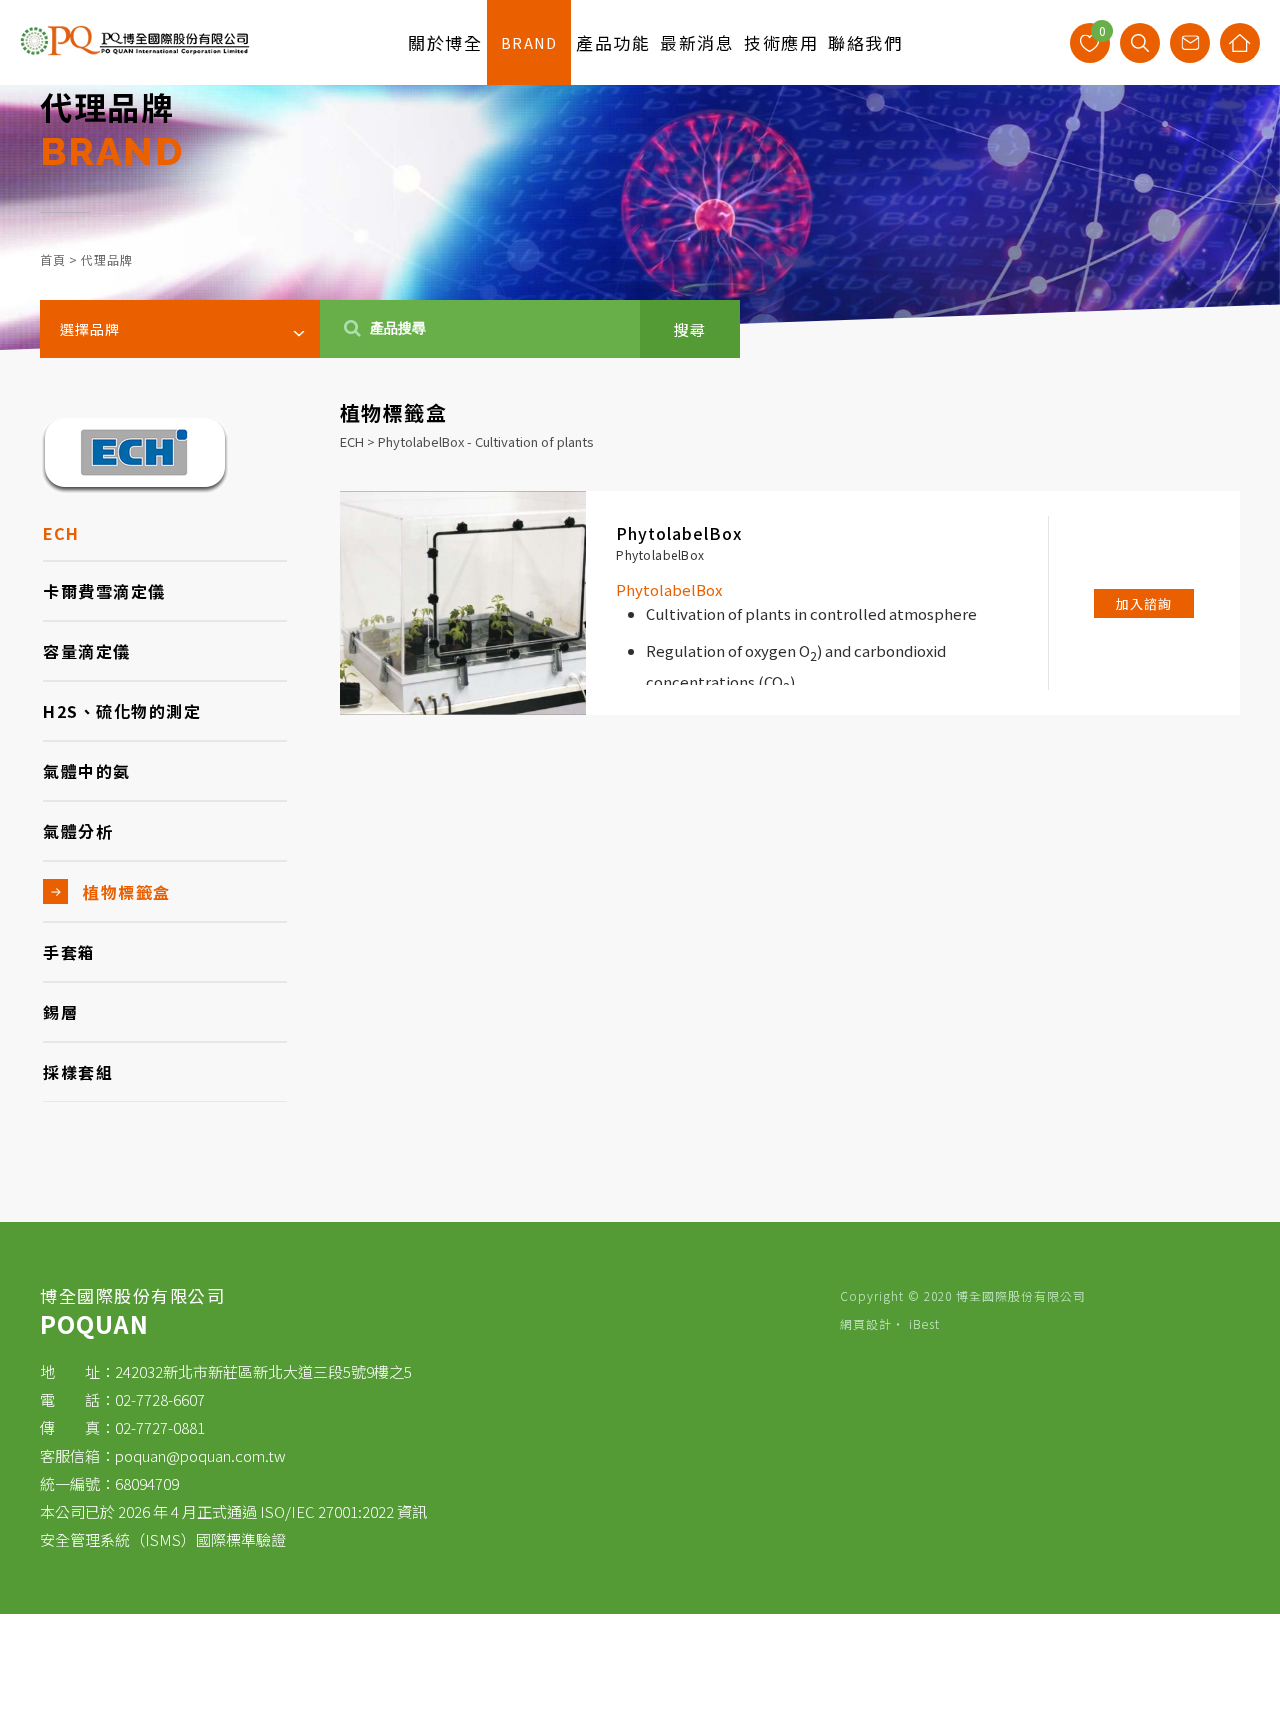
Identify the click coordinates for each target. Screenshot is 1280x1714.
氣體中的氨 (87, 771)
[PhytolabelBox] (463, 603)
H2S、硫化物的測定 (122, 711)
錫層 (60, 1012)
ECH (61, 533)
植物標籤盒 (127, 892)
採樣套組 (78, 1072)
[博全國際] (135, 50)
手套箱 (69, 952)
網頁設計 (866, 1323)
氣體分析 (78, 831)
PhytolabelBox (679, 533)
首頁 (53, 259)
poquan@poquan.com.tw (200, 1455)
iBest (924, 1323)
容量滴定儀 (87, 651)
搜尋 (690, 329)
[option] (640, 175)
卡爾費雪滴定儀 (104, 591)
